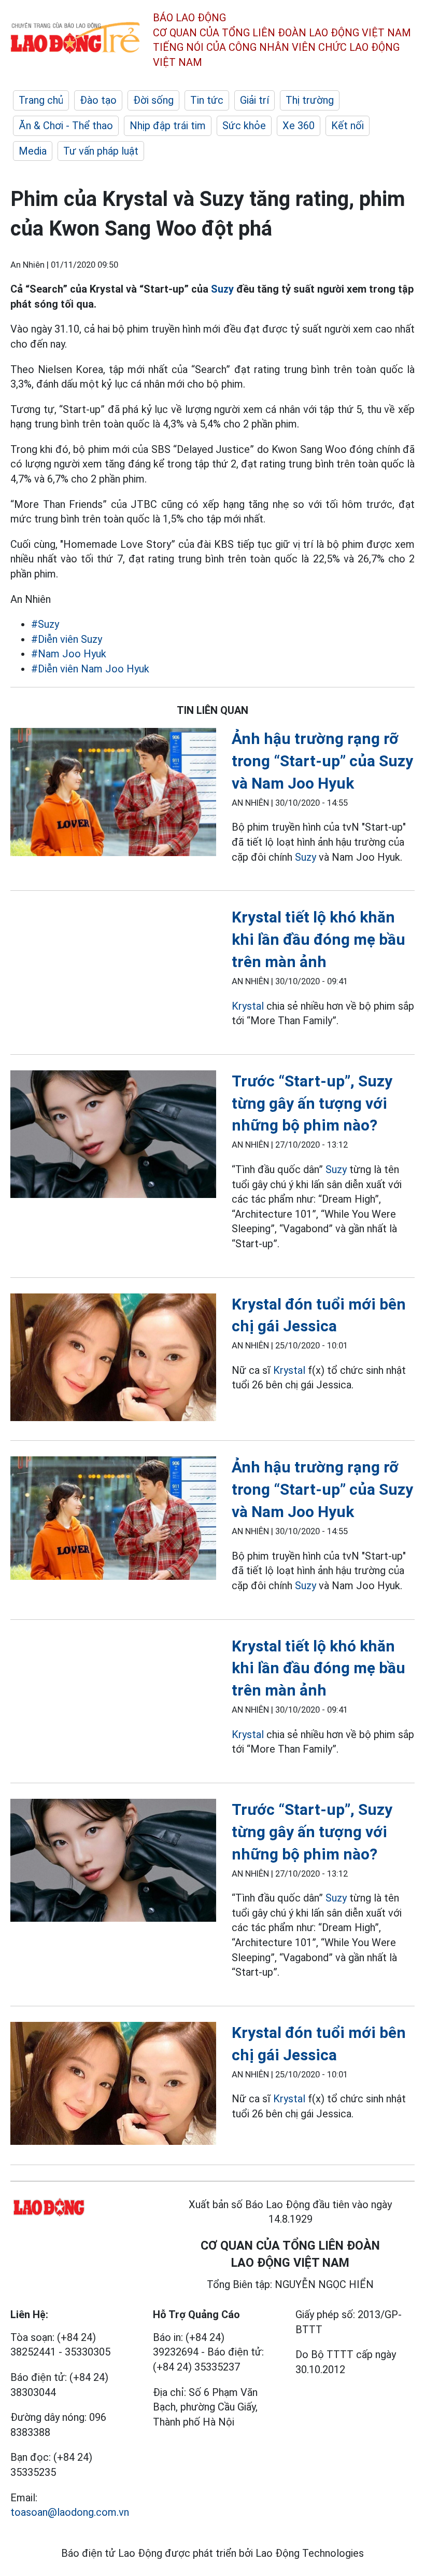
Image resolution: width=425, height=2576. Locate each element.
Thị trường (310, 100)
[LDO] (113, 794)
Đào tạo (98, 100)
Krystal (249, 1006)
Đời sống (153, 100)
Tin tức (207, 100)
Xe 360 (299, 126)
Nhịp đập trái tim (168, 126)
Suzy (224, 289)
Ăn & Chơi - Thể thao (66, 126)
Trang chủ (41, 100)
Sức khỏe (244, 126)
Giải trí (254, 100)
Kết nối (348, 126)
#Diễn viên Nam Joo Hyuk (90, 669)
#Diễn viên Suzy (67, 639)
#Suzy (45, 624)
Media (33, 151)
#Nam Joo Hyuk (69, 654)
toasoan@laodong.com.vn (70, 2512)
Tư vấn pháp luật (101, 151)
